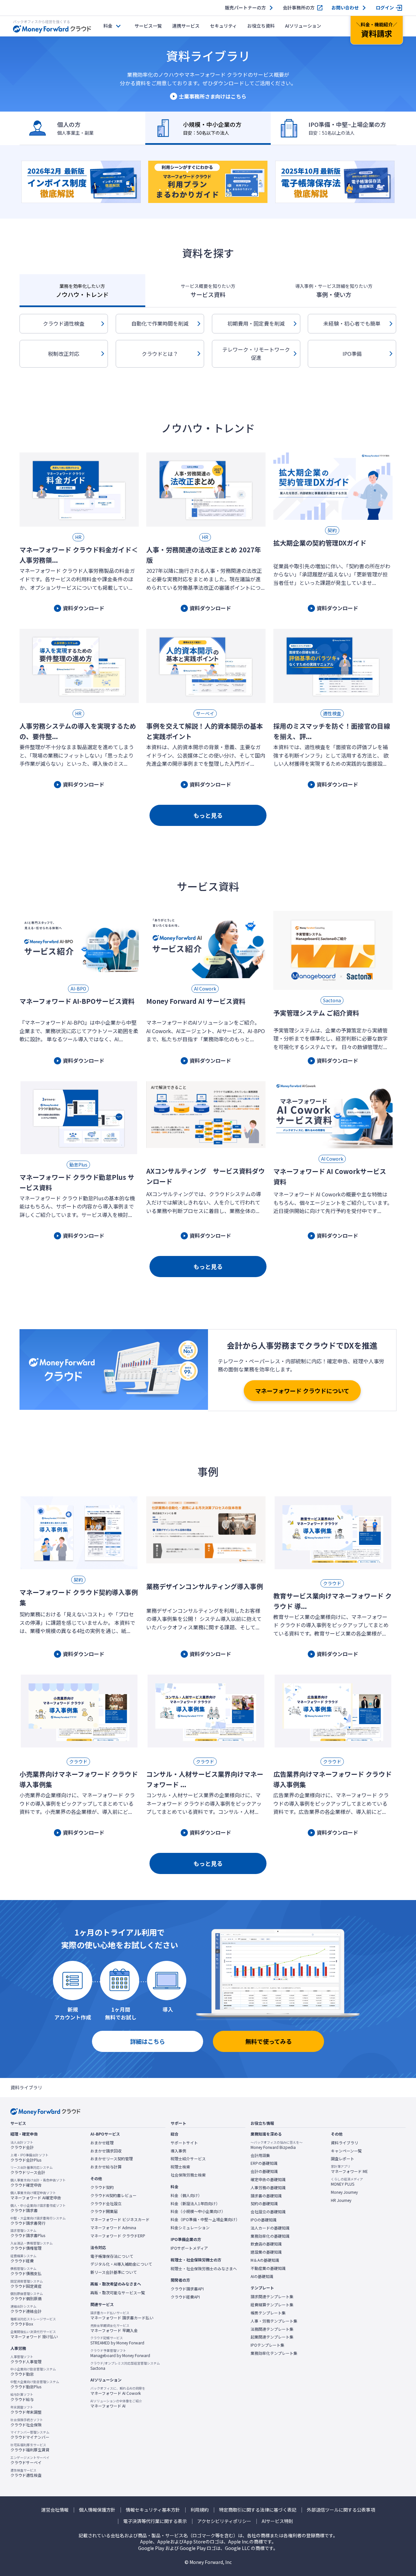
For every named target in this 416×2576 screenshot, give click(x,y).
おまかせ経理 (102, 2143)
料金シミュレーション (190, 2228)
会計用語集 (260, 2155)
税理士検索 (180, 2167)
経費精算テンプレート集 (272, 2305)
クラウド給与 (22, 2397)
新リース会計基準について (114, 2272)
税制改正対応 (64, 354)
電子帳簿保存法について (112, 2256)
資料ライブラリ (344, 2143)
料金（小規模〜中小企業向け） (198, 2211)
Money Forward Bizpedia (277, 2145)
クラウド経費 (23, 2259)
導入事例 (178, 2151)
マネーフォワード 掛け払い (34, 2334)
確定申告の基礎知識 (268, 2179)
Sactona (125, 2366)
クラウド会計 (22, 2145)
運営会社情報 (55, 2510)
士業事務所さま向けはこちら (213, 96)
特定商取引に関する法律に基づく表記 (258, 2510)
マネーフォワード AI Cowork (118, 2391)
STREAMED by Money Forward (117, 2340)
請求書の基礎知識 (266, 2196)
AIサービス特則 (277, 2521)
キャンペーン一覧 (346, 2151)
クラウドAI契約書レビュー (113, 2195)
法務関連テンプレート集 (272, 2329)
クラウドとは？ (160, 354)
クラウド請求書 (38, 2208)
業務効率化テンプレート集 (274, 2353)
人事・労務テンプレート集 (274, 2321)
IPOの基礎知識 (264, 2220)
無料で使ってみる (269, 2041)
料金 (108, 26)
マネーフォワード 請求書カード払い (122, 2315)
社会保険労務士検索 (188, 2175)
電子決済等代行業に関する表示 (155, 2521)
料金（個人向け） (186, 2195)
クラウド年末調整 (26, 2410)
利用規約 (200, 2510)
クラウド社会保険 (27, 2422)
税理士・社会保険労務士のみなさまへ (204, 2269)
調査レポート (343, 2159)
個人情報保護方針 (97, 2510)
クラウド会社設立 (106, 2204)
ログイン (385, 8)
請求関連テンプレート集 (272, 2297)
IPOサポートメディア (189, 2248)
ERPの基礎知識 (264, 2163)
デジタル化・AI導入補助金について (121, 2264)
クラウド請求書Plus (28, 2233)
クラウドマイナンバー (30, 2435)
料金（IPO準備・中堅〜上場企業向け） (205, 2219)
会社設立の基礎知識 (268, 2212)
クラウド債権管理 (32, 2246)
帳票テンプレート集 (268, 2313)
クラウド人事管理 (26, 2359)
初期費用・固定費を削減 (256, 323)
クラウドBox (33, 2322)
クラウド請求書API (187, 2289)
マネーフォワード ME (349, 2169)
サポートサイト (184, 2143)
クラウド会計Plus (29, 2158)
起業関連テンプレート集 (272, 2337)
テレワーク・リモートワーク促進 (256, 354)
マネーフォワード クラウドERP (118, 2236)
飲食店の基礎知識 (266, 2244)
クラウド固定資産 (27, 2284)
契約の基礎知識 (264, 2204)
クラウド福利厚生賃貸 (30, 2448)
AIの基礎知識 (262, 2276)
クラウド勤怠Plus (35, 2384)
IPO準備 (352, 354)
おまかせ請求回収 (106, 2151)
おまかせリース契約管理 (112, 2159)
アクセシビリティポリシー (224, 2521)
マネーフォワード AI (116, 2404)
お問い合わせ (345, 8)
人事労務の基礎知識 (268, 2188)
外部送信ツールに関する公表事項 (341, 2510)
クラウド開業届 (104, 2211)
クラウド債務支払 (26, 2271)
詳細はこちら (148, 2041)
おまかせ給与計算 (106, 2167)
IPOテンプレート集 (267, 2345)
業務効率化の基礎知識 (270, 2236)
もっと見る (208, 815)
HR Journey (341, 2200)
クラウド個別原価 (27, 2296)
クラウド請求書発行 (38, 2221)
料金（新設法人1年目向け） (195, 2204)
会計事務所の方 (299, 8)
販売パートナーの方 (245, 8)
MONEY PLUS (347, 2182)
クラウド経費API (185, 2297)
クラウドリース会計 (32, 2170)
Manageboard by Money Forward (120, 2353)
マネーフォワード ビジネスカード (120, 2219)
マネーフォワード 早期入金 (114, 2328)
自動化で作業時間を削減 (160, 323)
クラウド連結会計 (26, 2309)
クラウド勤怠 (33, 2372)
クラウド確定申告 (38, 2183)
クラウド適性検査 (64, 323)
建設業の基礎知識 (266, 2252)
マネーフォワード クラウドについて (302, 1391)
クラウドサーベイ (30, 2460)
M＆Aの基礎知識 (265, 2260)
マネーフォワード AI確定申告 (36, 2195)
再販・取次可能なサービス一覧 (118, 2293)
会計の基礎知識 (264, 2171)
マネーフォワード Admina (113, 2228)
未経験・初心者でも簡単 (352, 323)
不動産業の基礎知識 (268, 2268)
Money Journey (344, 2192)
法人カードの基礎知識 (270, 2228)
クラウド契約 (102, 2187)
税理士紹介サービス (188, 2159)
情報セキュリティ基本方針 (153, 2510)
